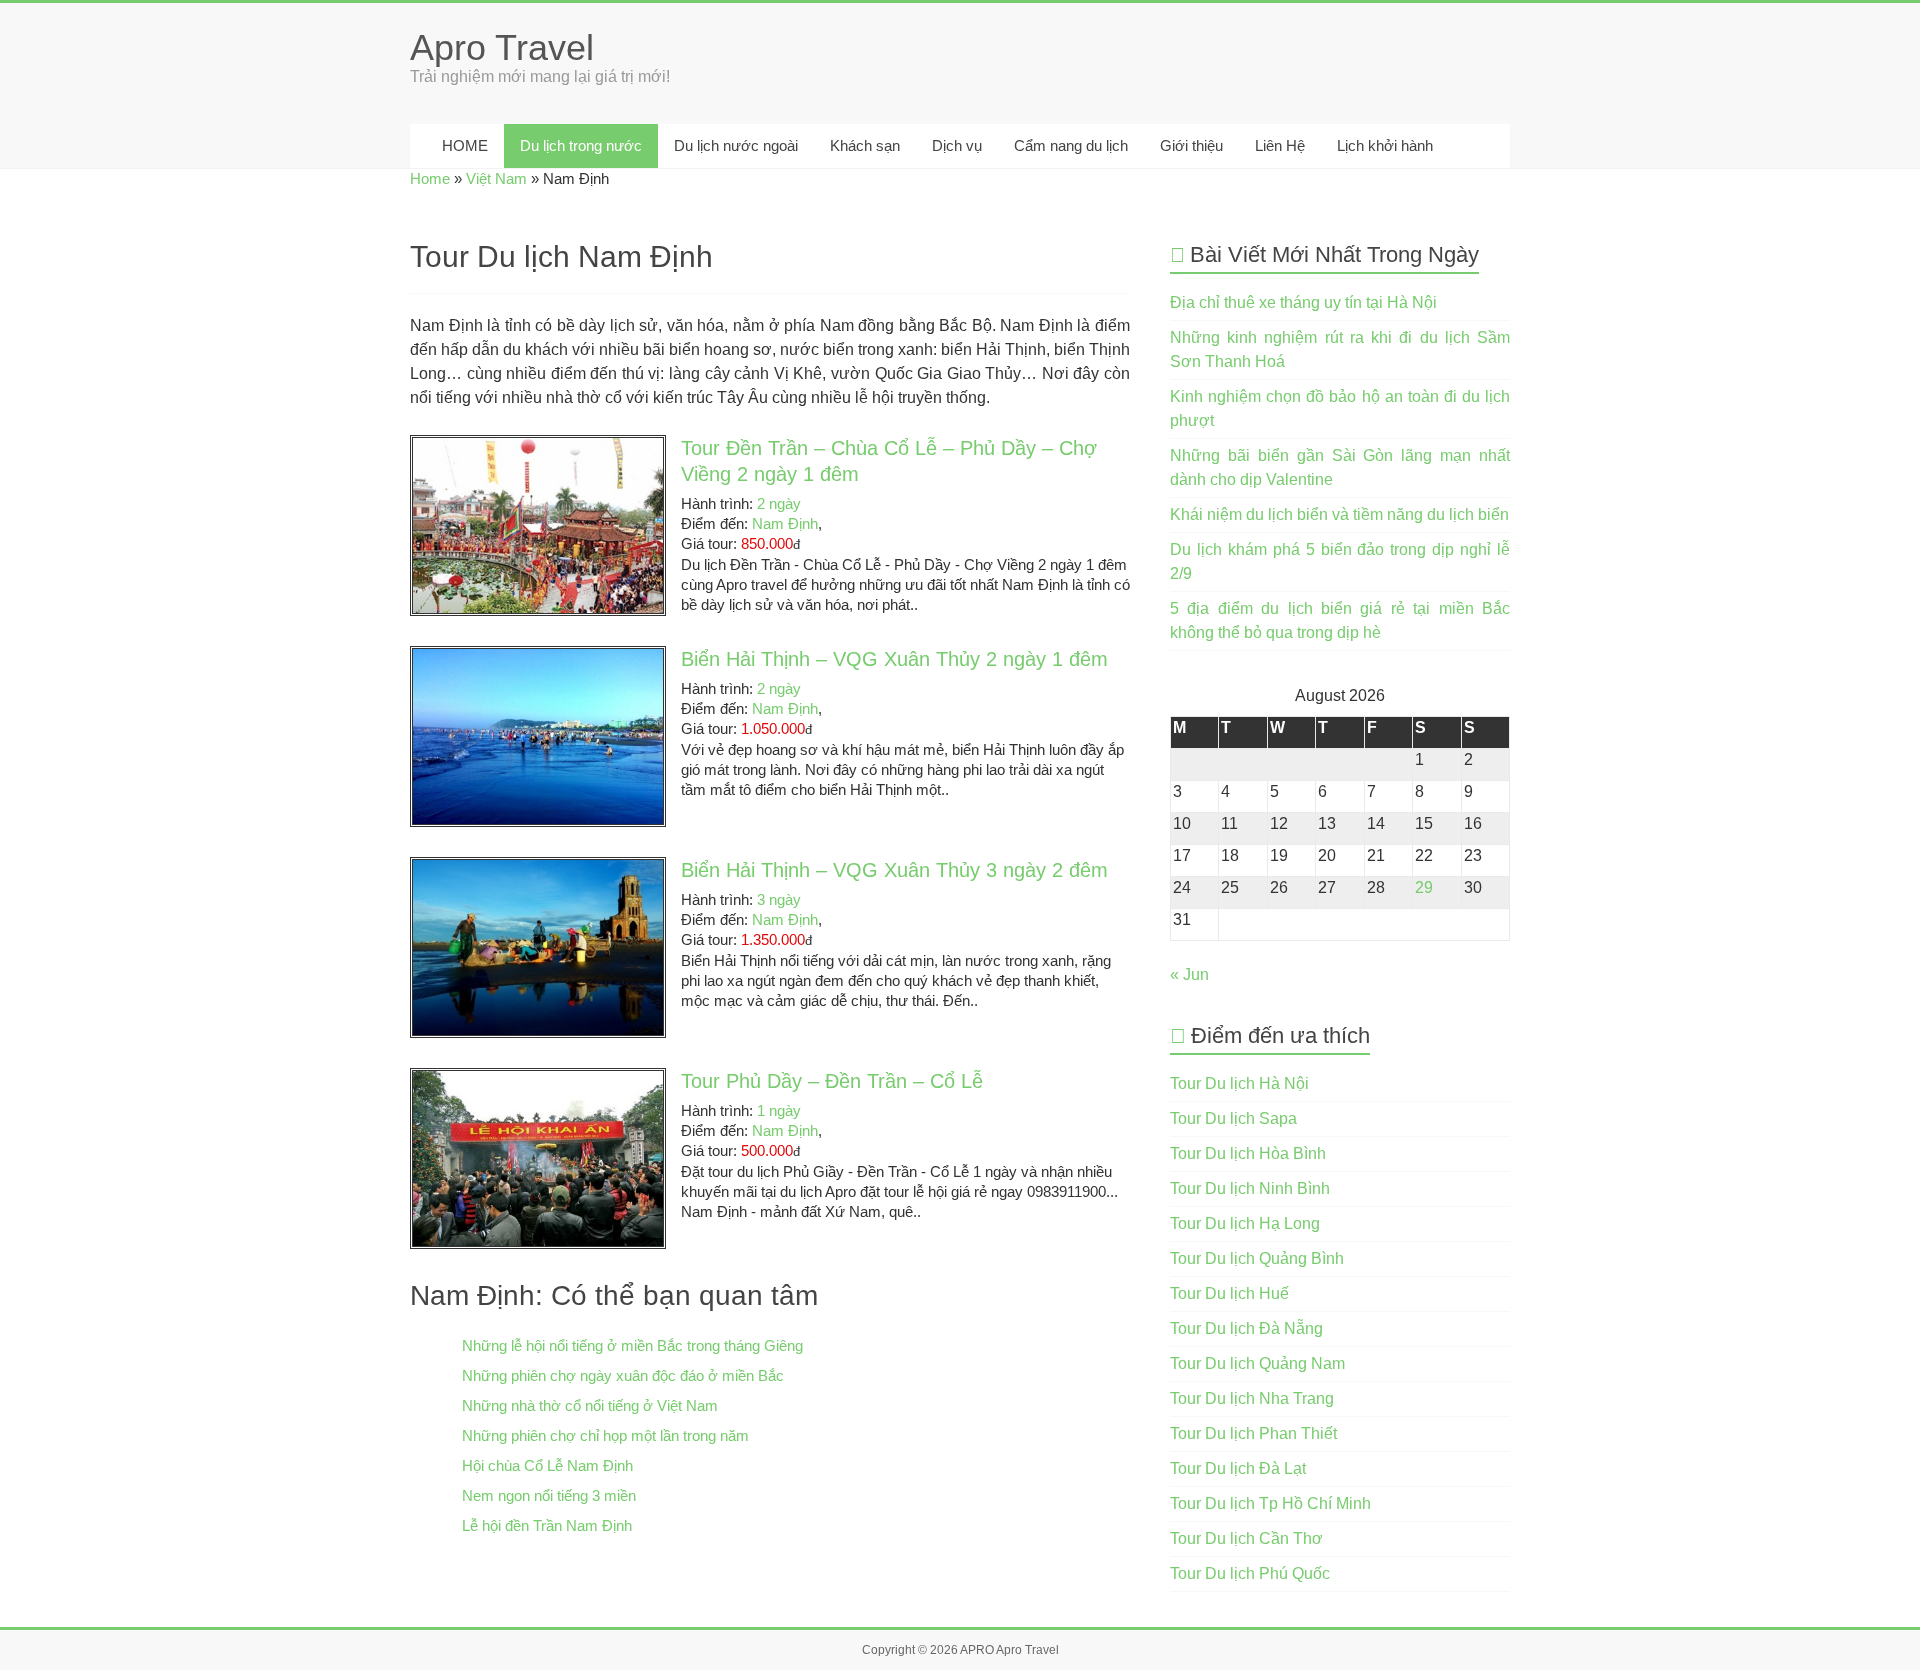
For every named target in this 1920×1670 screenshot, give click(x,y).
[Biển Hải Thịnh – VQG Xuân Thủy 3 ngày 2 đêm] (538, 869)
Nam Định (785, 523)
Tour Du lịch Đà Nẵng (1246, 1328)
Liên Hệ (1280, 145)
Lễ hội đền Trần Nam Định (547, 1525)
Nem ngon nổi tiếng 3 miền (549, 1495)
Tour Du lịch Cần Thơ (1246, 1538)
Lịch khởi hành (1385, 145)
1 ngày (779, 1110)
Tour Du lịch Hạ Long (1245, 1223)
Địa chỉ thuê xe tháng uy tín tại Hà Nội (1303, 302)
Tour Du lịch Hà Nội (1239, 1083)
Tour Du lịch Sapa (1233, 1118)
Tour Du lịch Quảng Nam (1257, 1363)
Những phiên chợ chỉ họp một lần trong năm (605, 1435)
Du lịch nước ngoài (736, 145)
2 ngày (779, 503)
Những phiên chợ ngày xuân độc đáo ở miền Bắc (623, 1375)
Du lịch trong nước (581, 145)
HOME (463, 145)
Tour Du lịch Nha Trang (1252, 1398)
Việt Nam (496, 178)
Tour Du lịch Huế (1229, 1293)
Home (430, 178)
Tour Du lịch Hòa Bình (1248, 1153)
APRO (977, 1650)
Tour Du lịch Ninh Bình (1250, 1188)
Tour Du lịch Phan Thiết (1253, 1433)
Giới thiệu (1191, 145)
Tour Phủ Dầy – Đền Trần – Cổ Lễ (832, 1081)
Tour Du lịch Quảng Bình (1257, 1258)
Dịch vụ (957, 145)
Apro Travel (502, 47)
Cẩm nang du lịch (1071, 145)
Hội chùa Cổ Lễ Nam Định (547, 1465)
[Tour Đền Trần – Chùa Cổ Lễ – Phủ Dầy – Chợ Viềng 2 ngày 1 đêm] (538, 447)
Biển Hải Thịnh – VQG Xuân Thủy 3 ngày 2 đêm (894, 870)
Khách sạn (865, 145)
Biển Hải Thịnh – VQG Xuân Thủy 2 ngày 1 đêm (894, 659)
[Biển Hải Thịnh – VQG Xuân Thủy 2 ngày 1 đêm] (538, 658)
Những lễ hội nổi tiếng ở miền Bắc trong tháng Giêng (632, 1345)
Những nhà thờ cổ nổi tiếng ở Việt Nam (590, 1405)
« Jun (1189, 974)
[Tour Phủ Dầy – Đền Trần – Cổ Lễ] (538, 1080)
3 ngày (779, 899)
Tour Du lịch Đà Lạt (1238, 1468)
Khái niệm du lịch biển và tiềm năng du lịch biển (1339, 514)
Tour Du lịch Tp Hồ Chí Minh (1270, 1503)
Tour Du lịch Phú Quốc (1250, 1573)
